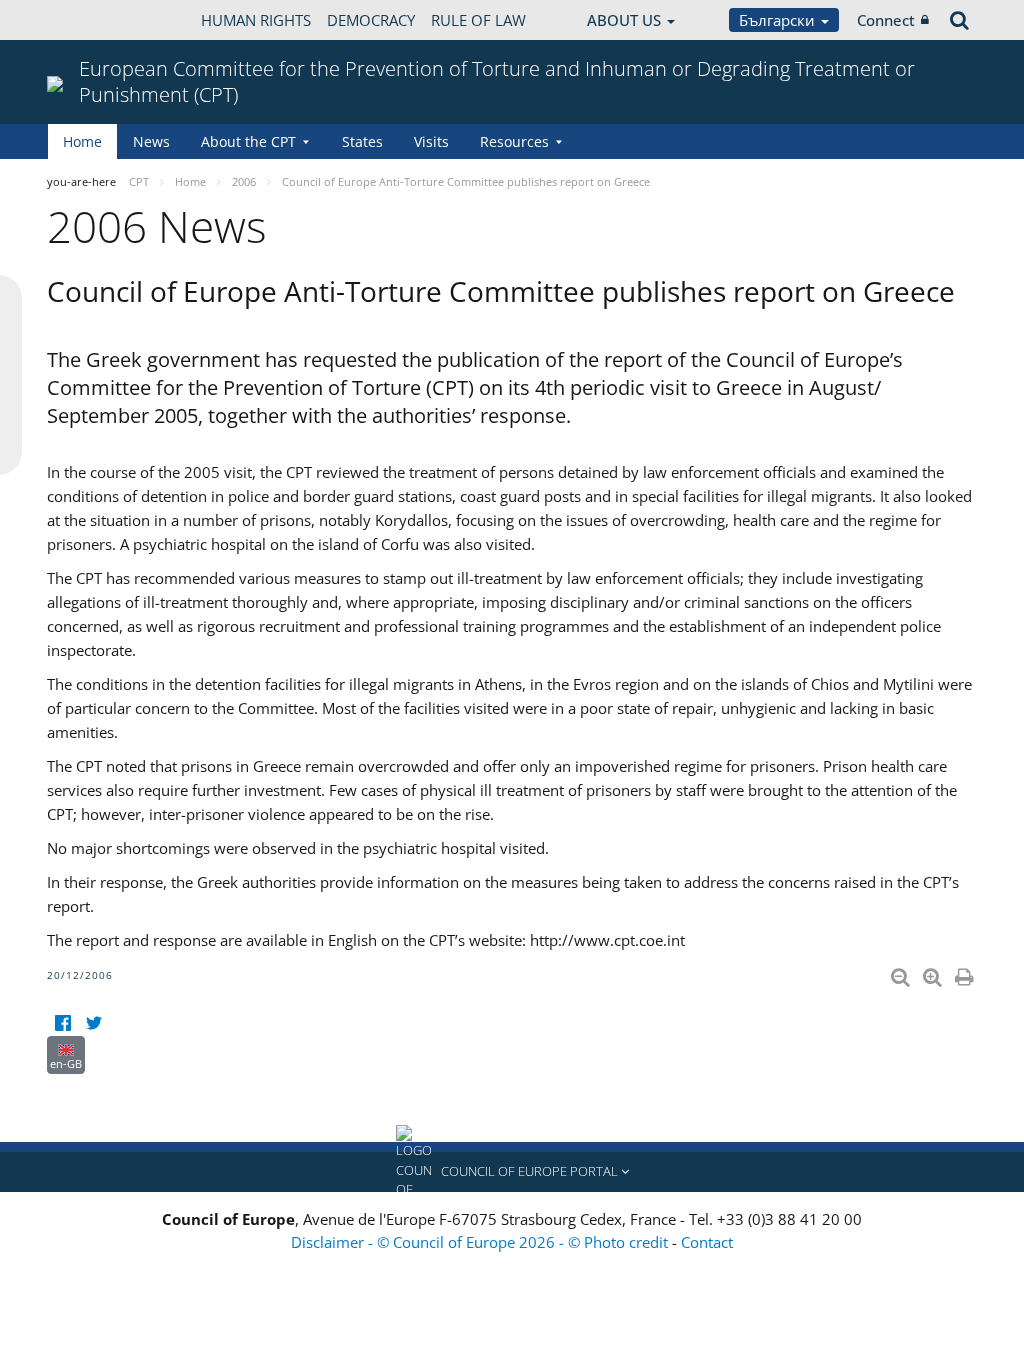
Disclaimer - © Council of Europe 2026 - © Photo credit (481, 1242)
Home (82, 141)
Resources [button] (514, 141)
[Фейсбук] (62, 1023)
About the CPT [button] (248, 141)
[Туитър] (93, 1023)
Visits (431, 141)
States (362, 141)
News (151, 141)
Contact (707, 1242)
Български (779, 20)
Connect (886, 20)
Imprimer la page (966, 973)
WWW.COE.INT (97, 20)
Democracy (371, 20)
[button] (512, 1172)
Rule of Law (478, 20)
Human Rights (256, 20)
